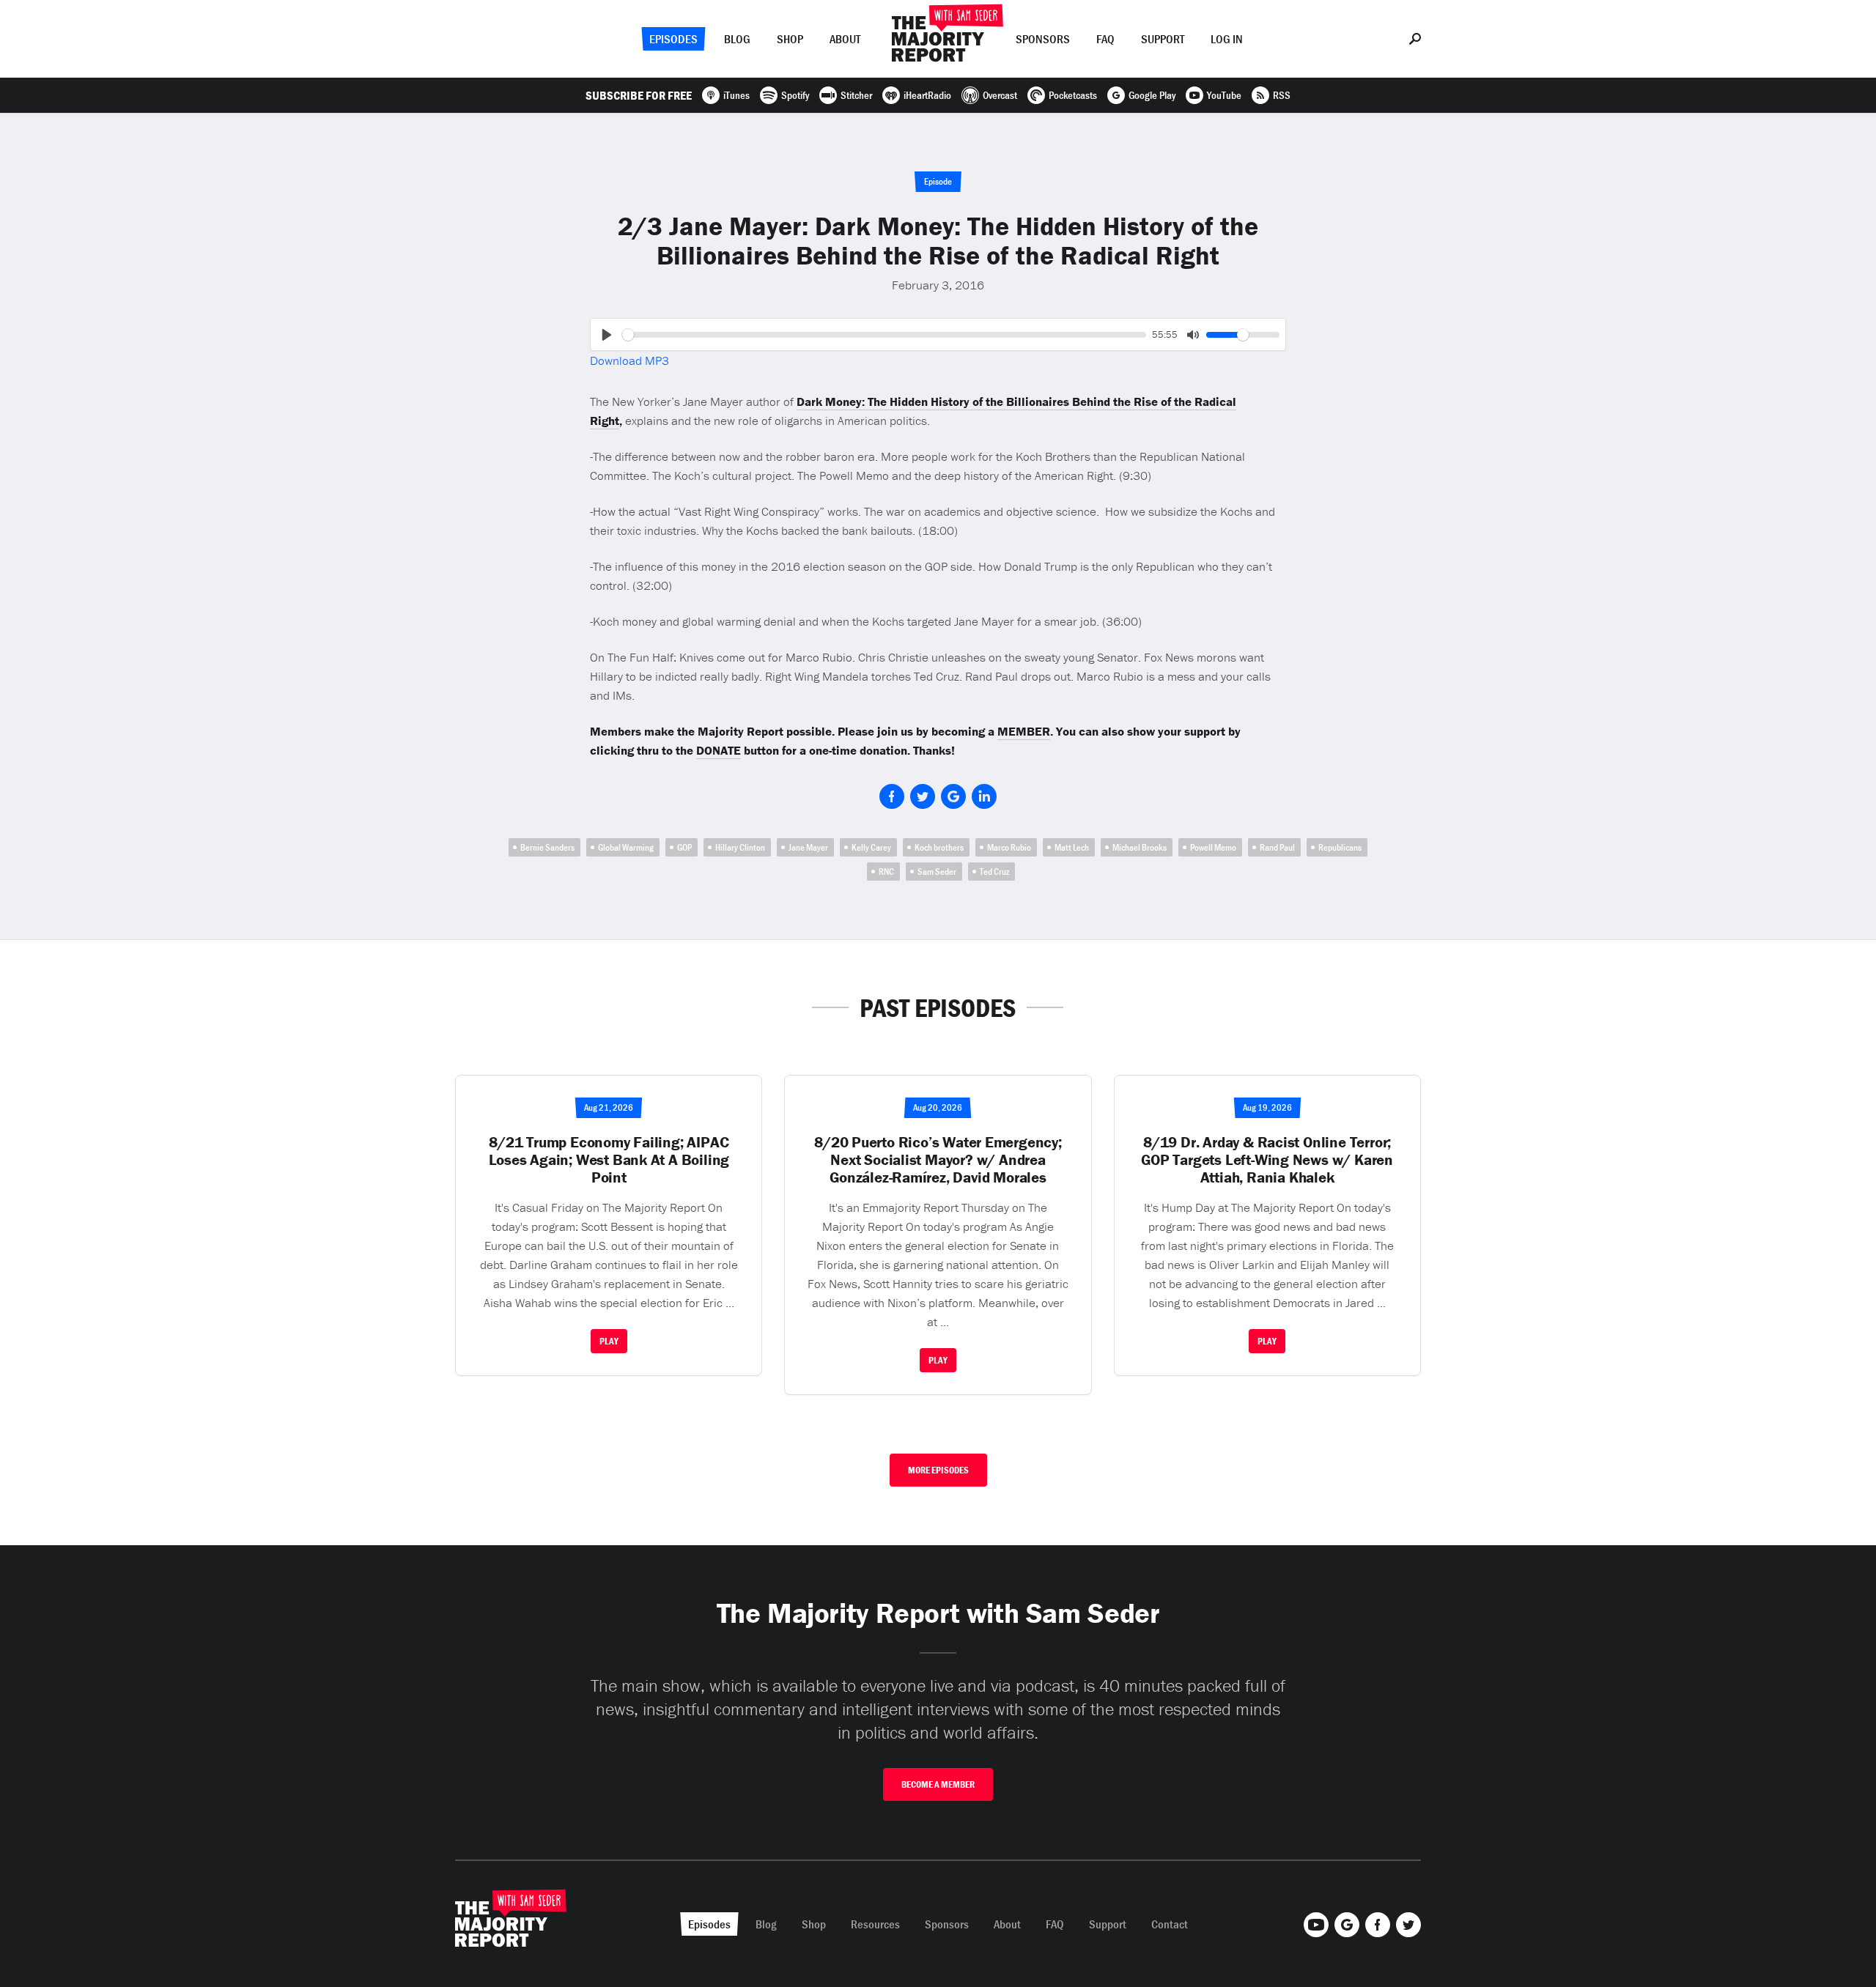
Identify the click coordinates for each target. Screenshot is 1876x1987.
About (845, 39)
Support (1163, 39)
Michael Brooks (1140, 847)
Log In (1227, 39)
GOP (684, 847)
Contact (1170, 1924)
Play (609, 1341)
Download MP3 (629, 360)
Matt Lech (1072, 847)
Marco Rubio (1009, 847)
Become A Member (938, 1784)
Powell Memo (1213, 847)
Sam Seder (937, 872)
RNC (886, 872)
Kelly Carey (871, 847)
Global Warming (626, 847)
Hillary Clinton (740, 847)
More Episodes (938, 1470)
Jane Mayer (808, 847)
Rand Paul (1277, 847)
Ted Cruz (994, 872)
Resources (875, 1924)
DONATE (719, 750)
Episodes (673, 39)
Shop (790, 39)
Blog (737, 39)
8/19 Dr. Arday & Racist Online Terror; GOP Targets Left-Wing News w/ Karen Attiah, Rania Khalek (1267, 1160)
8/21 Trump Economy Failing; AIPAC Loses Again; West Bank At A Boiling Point (609, 1160)
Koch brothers (939, 847)
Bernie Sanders (547, 847)
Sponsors (1043, 39)
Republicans (1340, 847)
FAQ (1105, 39)
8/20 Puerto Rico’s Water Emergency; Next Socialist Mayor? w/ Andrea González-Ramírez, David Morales (938, 1160)
